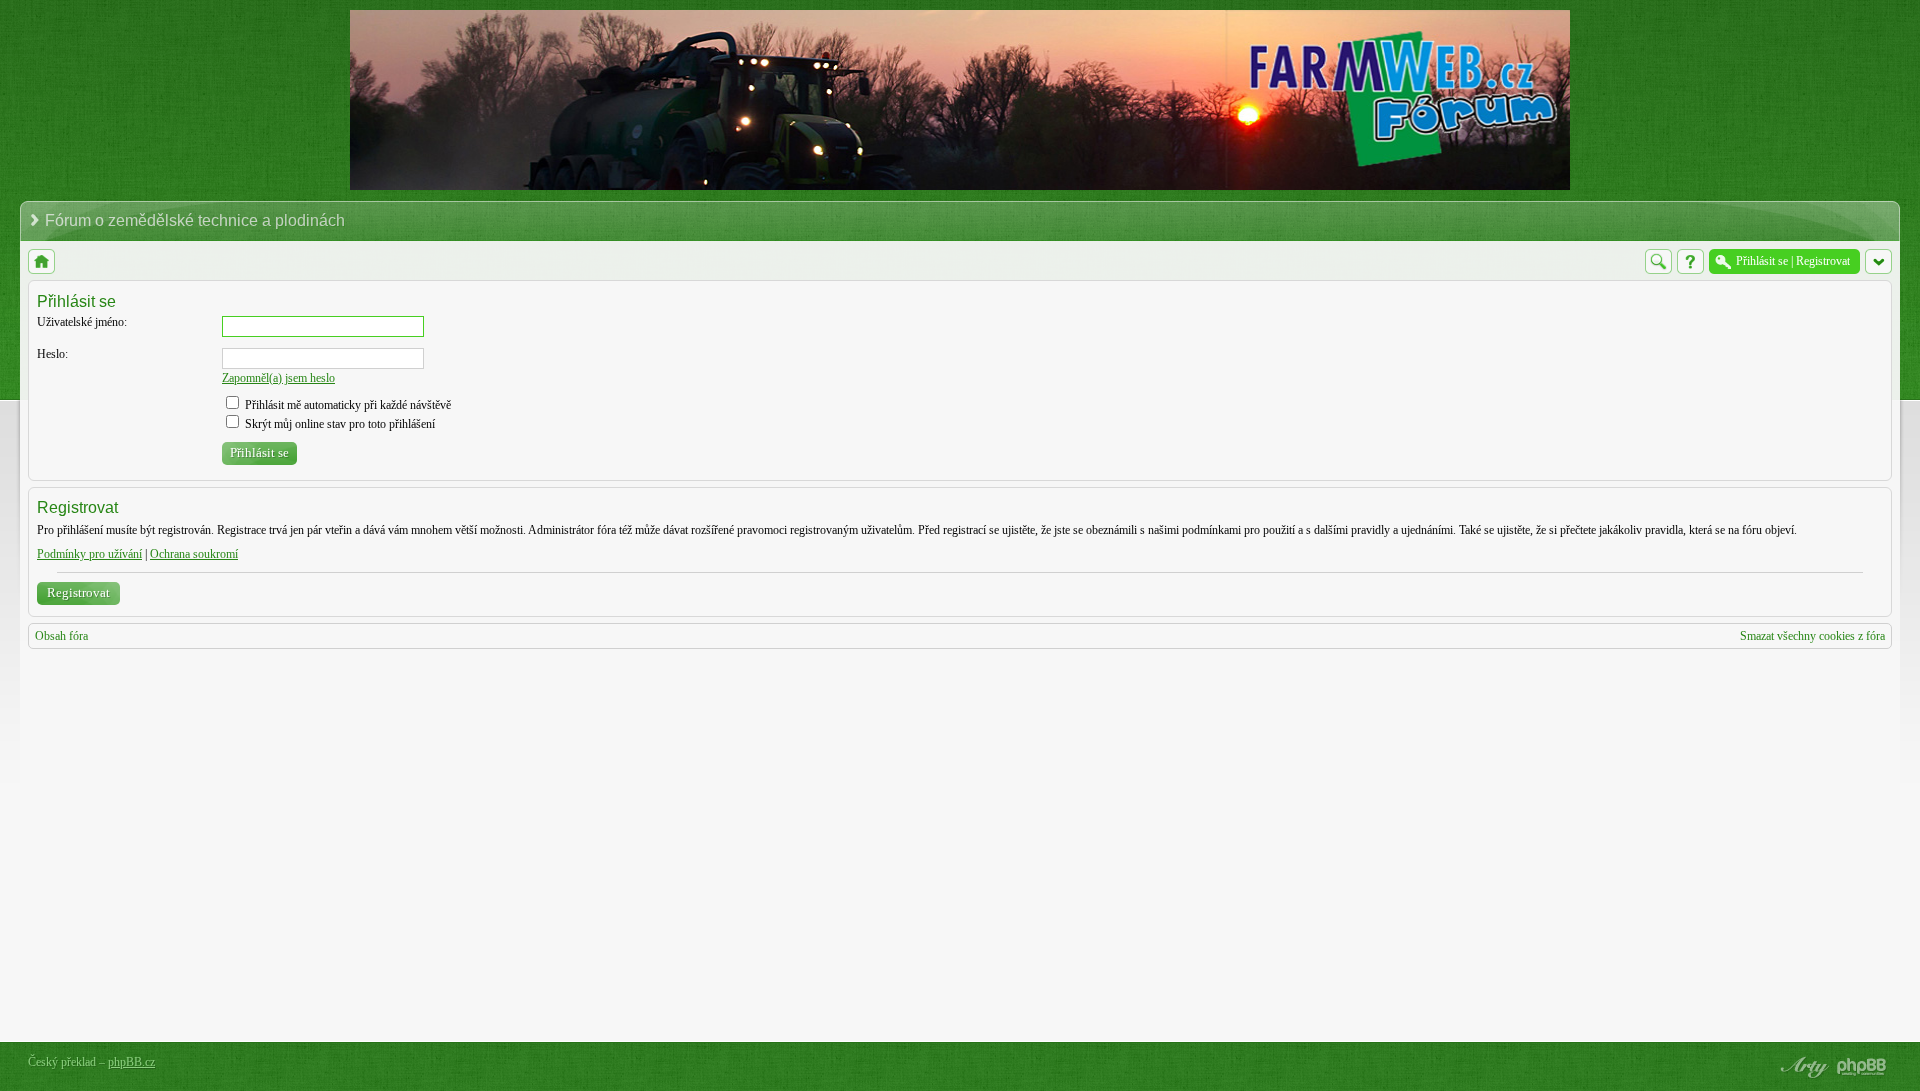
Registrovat (78, 592)
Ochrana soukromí (194, 554)
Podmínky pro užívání (89, 554)
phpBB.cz (131, 1062)
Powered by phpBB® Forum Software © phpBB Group (1862, 1067)
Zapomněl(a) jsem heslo (278, 378)
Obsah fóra (61, 636)
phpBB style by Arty (1802, 1067)
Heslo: (52, 354)
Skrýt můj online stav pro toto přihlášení (338, 424)
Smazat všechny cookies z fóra (1812, 636)
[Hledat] (1658, 261)
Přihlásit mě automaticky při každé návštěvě (346, 405)
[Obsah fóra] (41, 261)
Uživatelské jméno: (82, 322)
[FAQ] (1690, 261)
